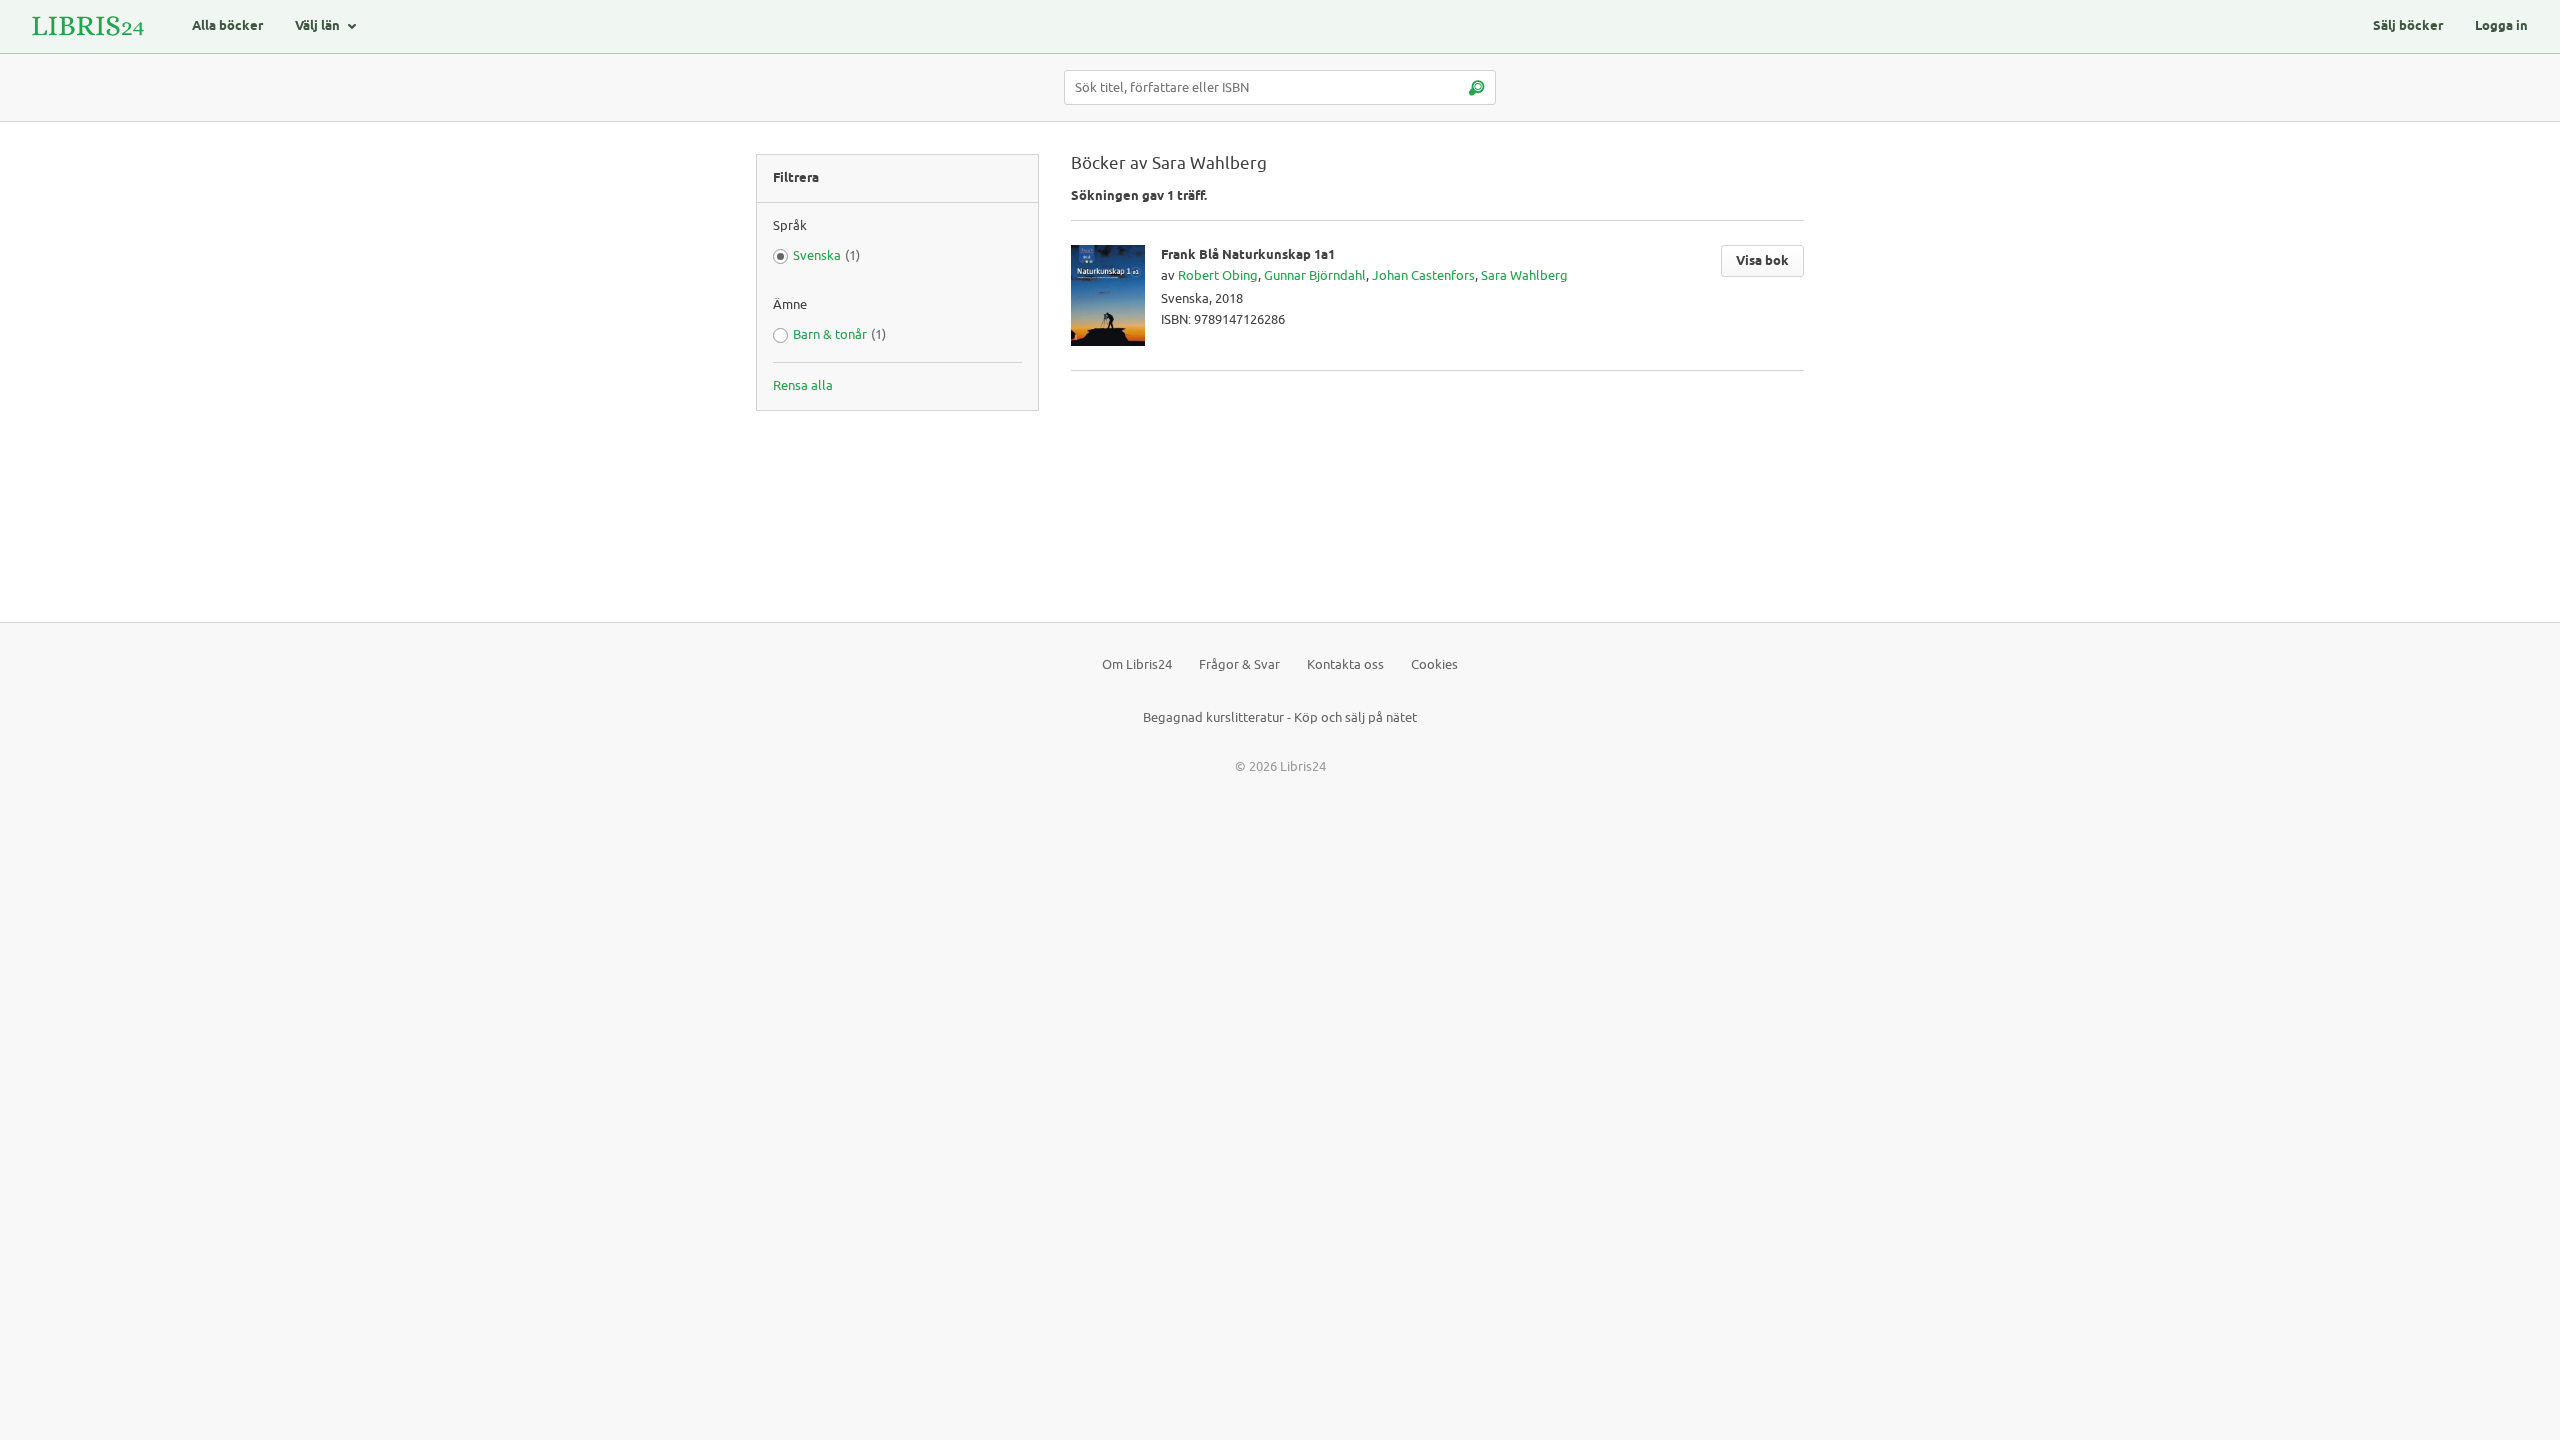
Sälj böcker (2408, 26)
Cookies (1434, 664)
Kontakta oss (1345, 664)
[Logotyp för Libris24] (88, 26)
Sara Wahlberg (1524, 275)
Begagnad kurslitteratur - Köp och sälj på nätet (1280, 717)
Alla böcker (227, 26)
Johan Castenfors (1423, 275)
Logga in (2501, 26)
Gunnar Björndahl (1315, 275)
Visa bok (1762, 261)
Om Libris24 (1137, 664)
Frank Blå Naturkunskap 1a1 (1248, 255)
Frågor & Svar (1239, 664)
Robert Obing (1218, 275)
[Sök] (1476, 87)
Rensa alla (803, 385)
